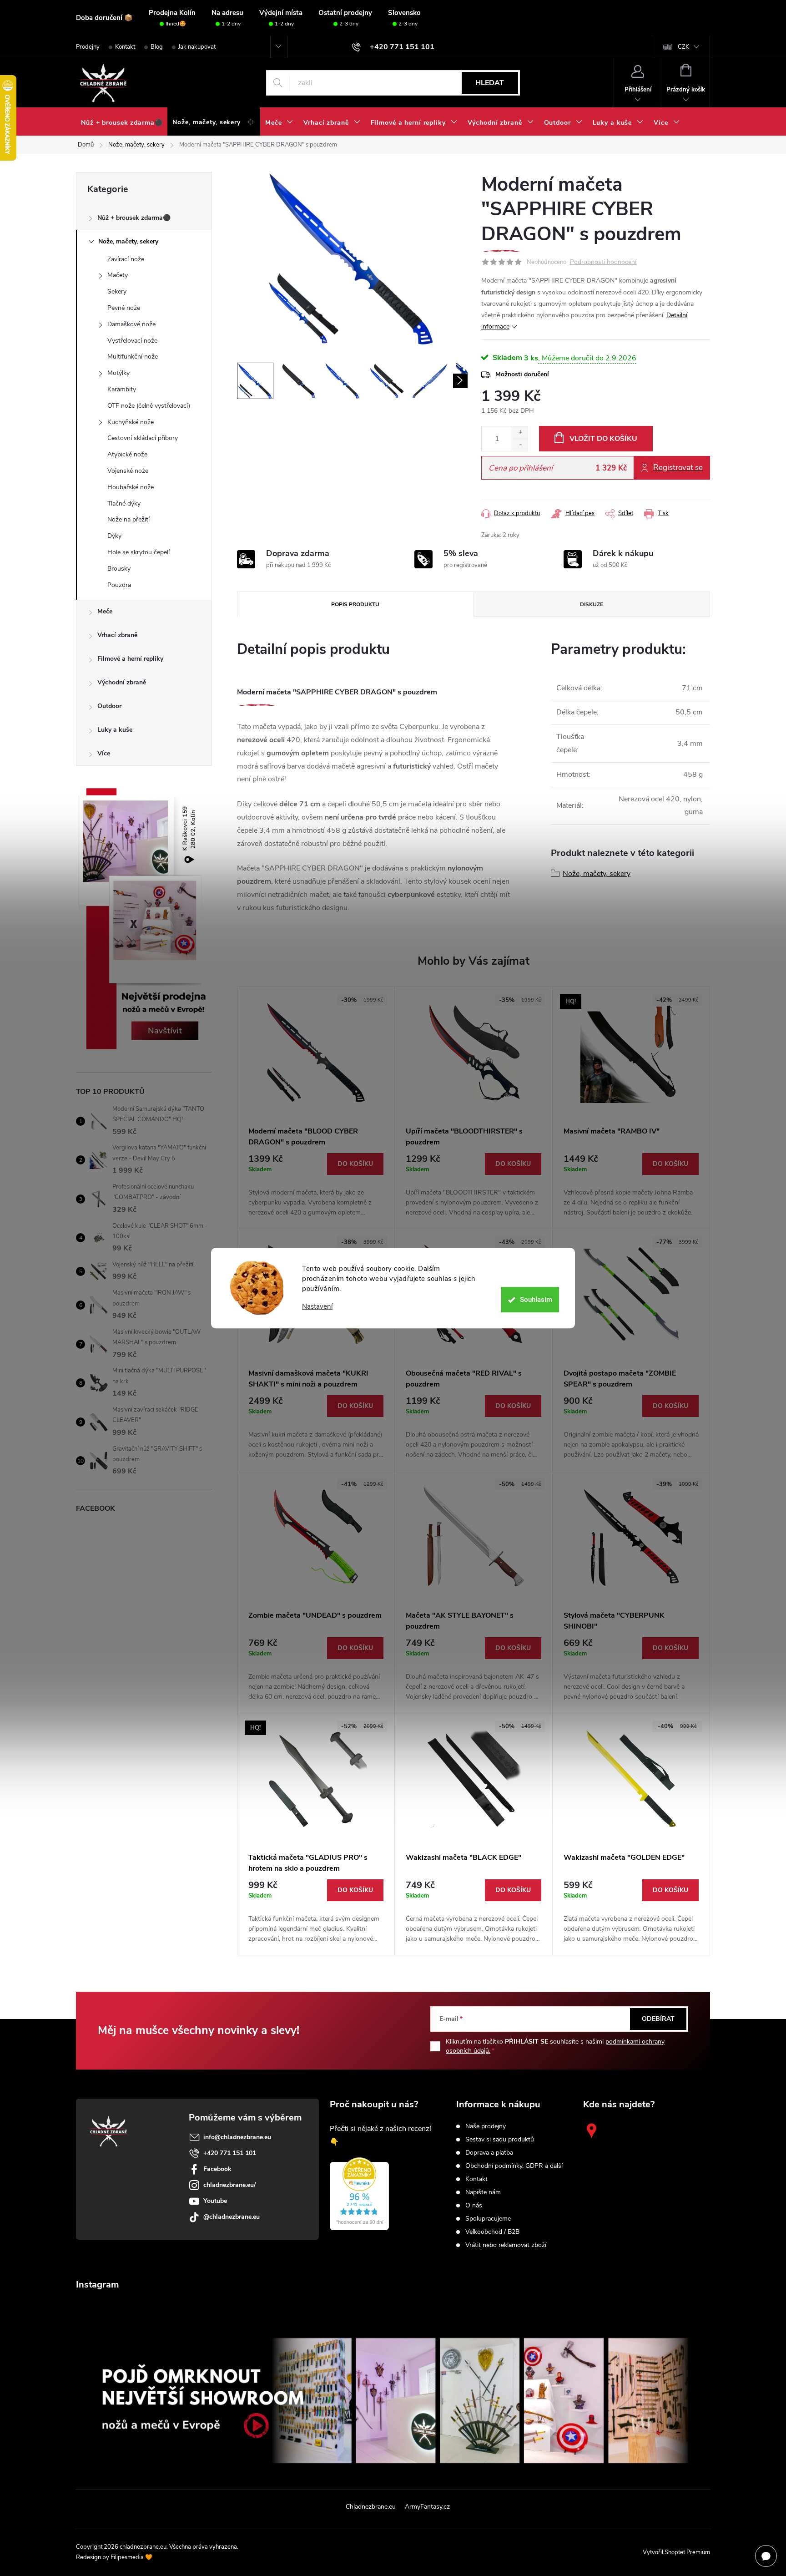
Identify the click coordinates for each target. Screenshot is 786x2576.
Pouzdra (119, 585)
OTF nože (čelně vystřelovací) (149, 406)
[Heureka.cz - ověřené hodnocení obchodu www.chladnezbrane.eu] (359, 2194)
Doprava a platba (489, 2153)
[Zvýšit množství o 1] (520, 433)
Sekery (117, 291)
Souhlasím (536, 1300)
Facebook (217, 2169)
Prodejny (88, 47)
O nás (474, 2206)
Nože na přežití (128, 519)
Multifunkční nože (133, 357)
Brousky (119, 569)
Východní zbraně (122, 682)
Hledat (490, 83)
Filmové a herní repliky (130, 659)
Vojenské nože (128, 471)
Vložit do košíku (603, 439)
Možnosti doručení (522, 374)
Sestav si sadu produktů (500, 2140)
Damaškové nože (131, 324)
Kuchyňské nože (131, 422)
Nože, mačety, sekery (128, 241)
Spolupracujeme (488, 2219)
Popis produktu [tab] (355, 604)
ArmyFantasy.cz (427, 2507)
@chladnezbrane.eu (232, 2217)
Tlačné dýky (124, 504)
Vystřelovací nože (132, 341)
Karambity (122, 389)
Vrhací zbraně (117, 635)
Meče (105, 611)
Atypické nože (127, 454)
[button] (316, 1185)
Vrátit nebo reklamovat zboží (506, 2245)
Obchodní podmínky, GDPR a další (514, 2166)
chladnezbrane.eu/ (229, 2185)
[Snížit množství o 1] (520, 445)
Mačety (118, 275)
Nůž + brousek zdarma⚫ (134, 218)
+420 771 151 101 (230, 2153)
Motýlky (118, 373)
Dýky (114, 536)
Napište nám (483, 2192)
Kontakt (125, 47)
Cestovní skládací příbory (143, 438)
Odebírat (658, 2019)
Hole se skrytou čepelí (139, 552)
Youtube (215, 2201)
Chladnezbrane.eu (371, 2507)
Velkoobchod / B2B (492, 2232)
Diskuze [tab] (592, 604)
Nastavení (317, 1307)
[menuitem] (122, 123)
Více (104, 753)
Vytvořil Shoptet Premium (676, 2552)
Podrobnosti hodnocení (603, 262)
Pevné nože (124, 308)
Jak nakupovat (197, 47)
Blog (157, 47)
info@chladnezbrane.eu (237, 2137)
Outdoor (109, 706)
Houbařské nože (131, 487)
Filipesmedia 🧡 (131, 2557)
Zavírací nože (126, 259)
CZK (683, 47)
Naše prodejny (486, 2126)
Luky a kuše (115, 730)
